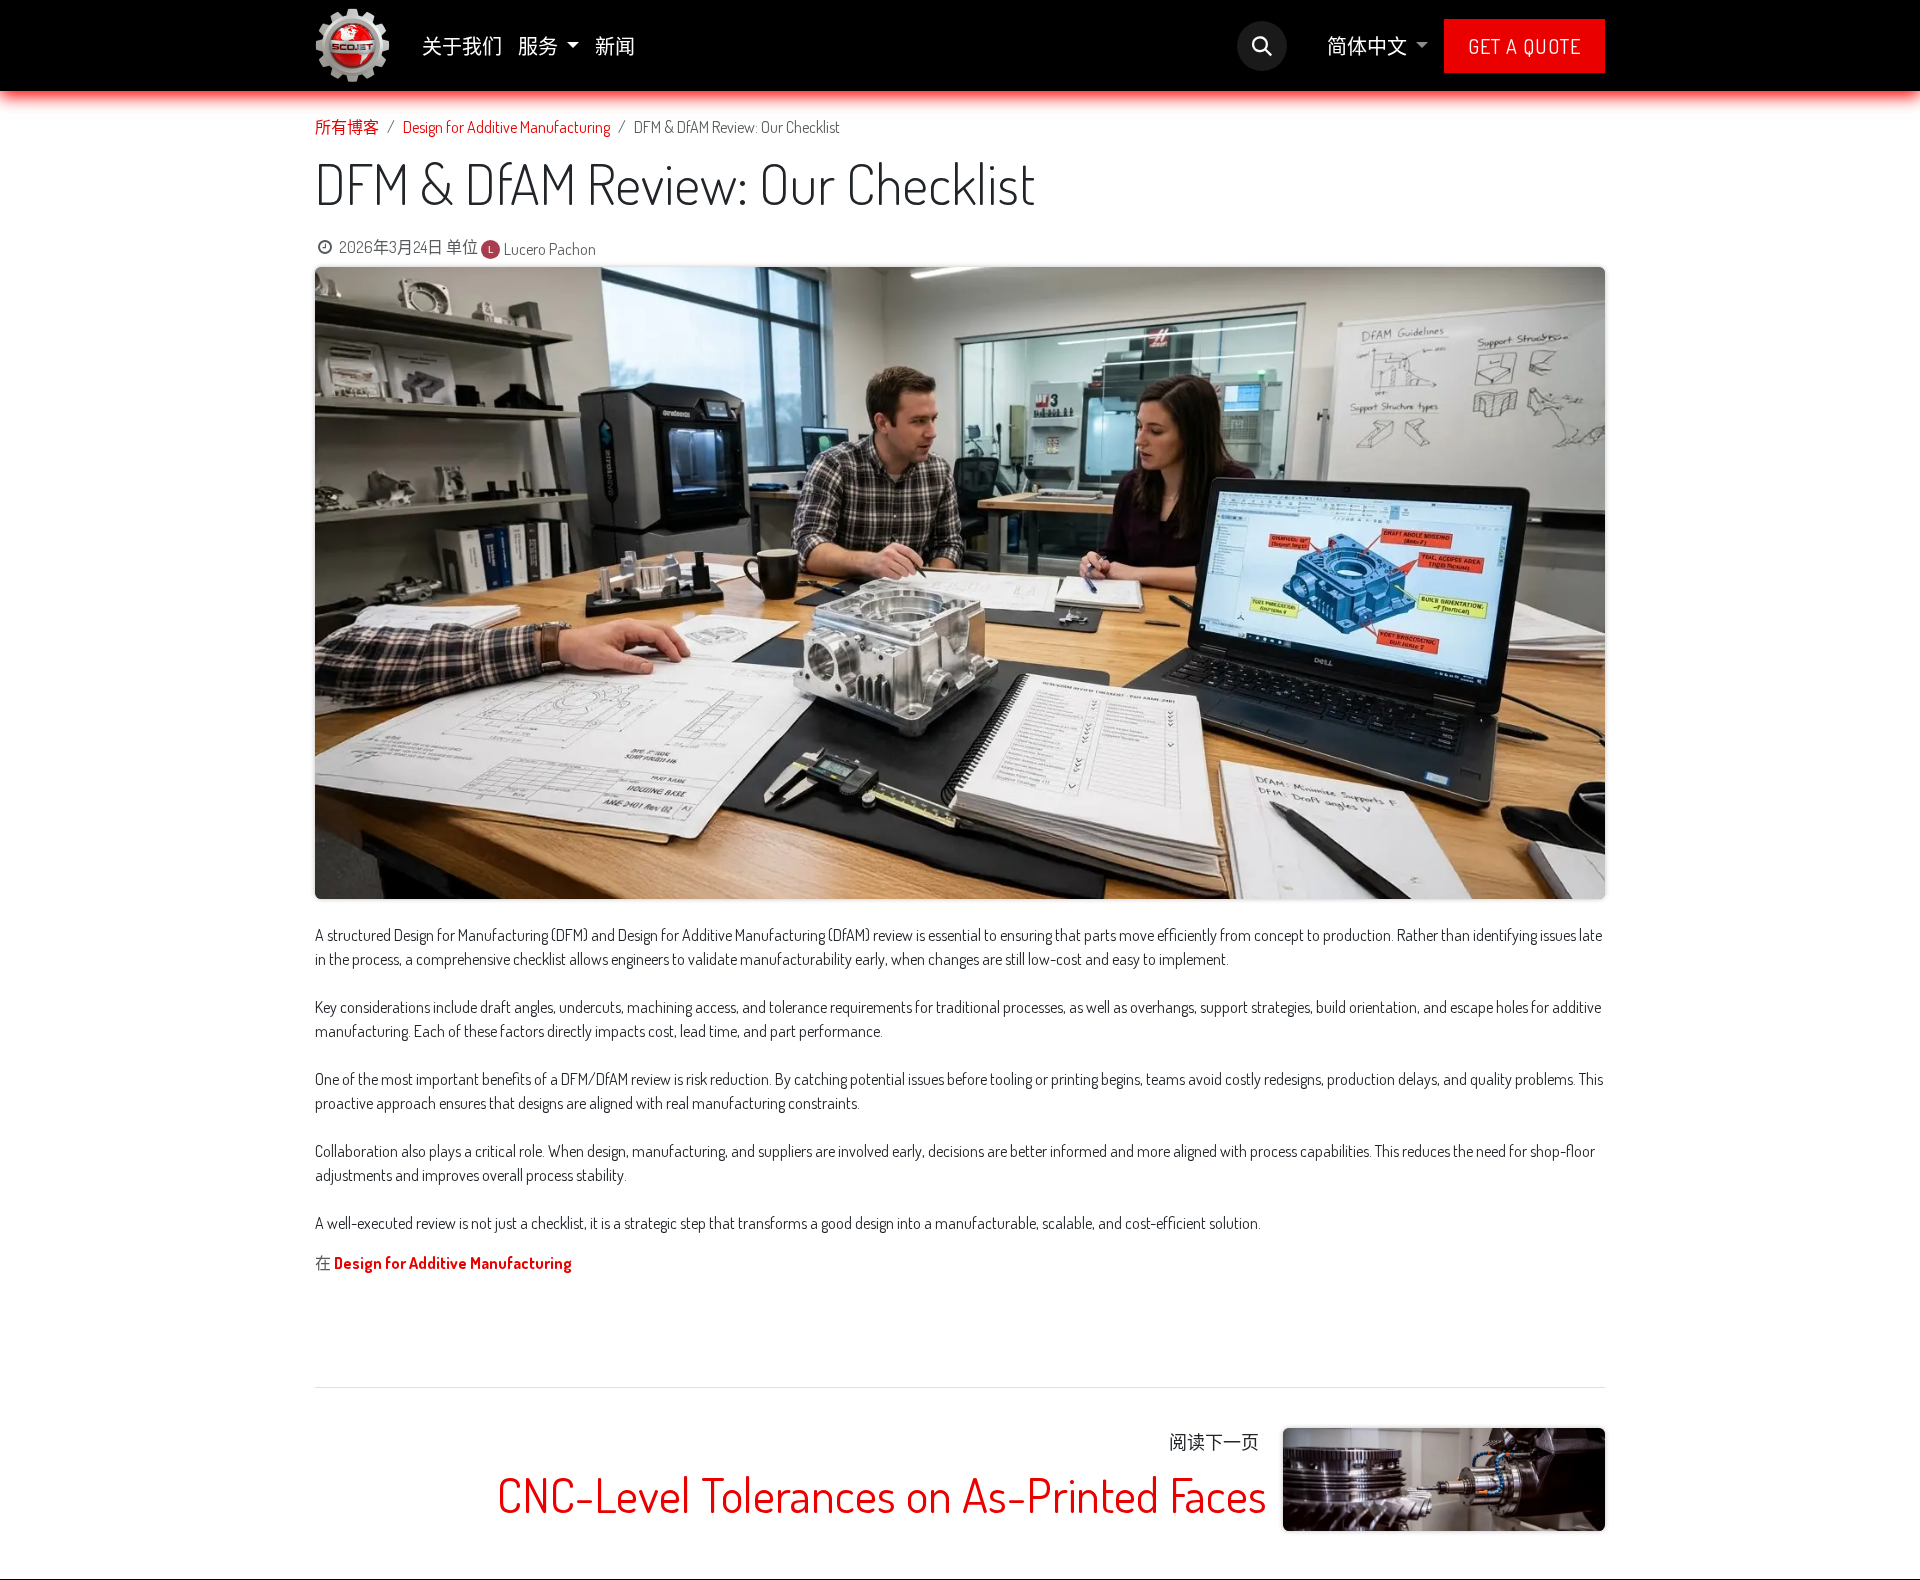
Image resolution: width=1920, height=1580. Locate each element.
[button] (1262, 46)
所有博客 (347, 127)
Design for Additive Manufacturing (506, 127)
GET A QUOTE (1524, 46)
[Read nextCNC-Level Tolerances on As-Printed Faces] (1444, 1479)
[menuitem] (462, 46)
